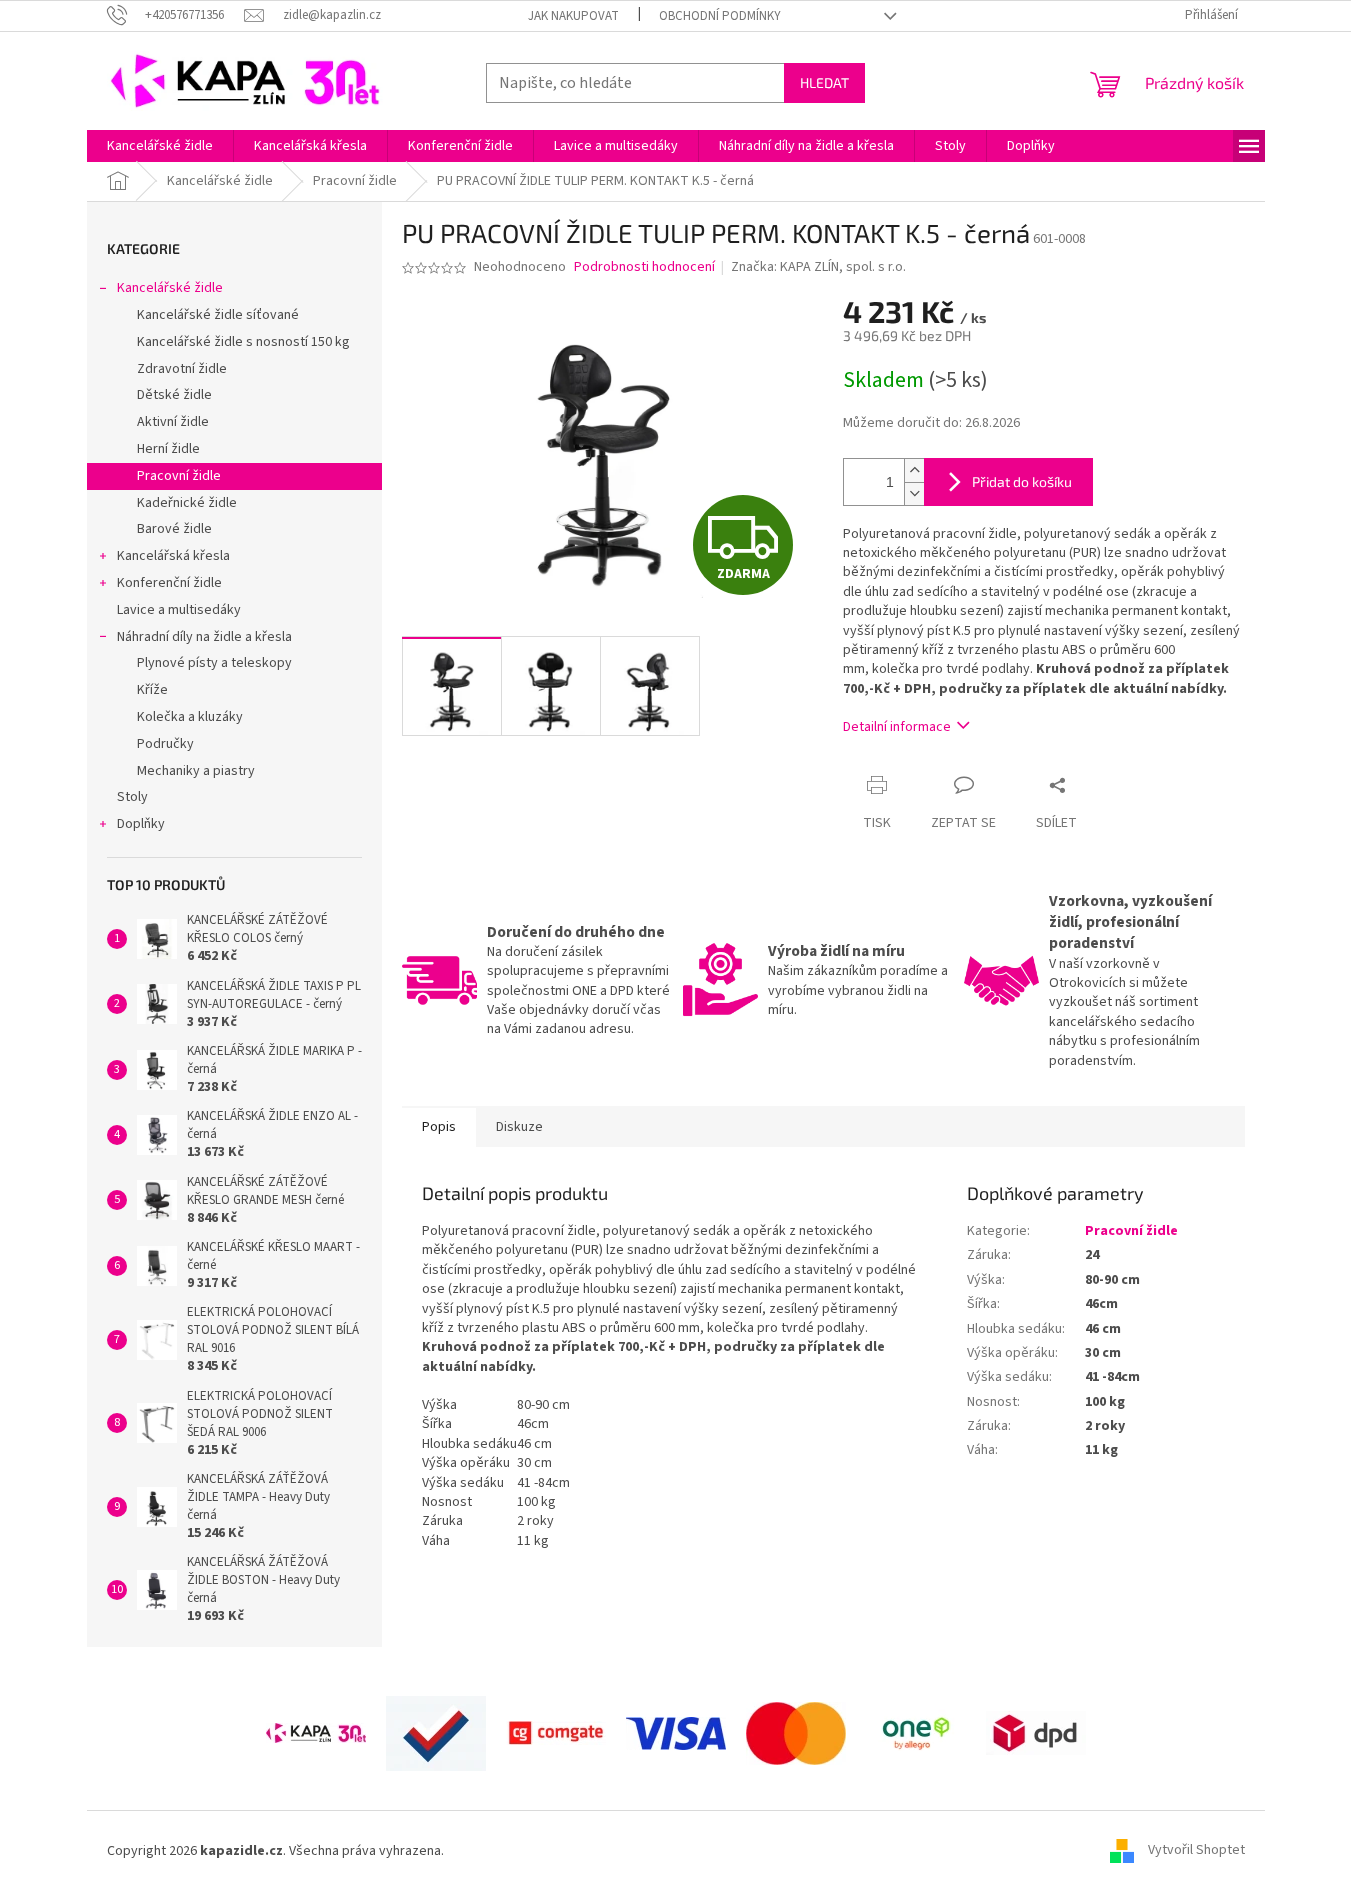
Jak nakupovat (573, 16)
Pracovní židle (179, 476)
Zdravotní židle (182, 369)
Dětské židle (174, 395)
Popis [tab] (439, 1127)
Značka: (818, 267)
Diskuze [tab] (519, 1127)
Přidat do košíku (1022, 481)
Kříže (152, 690)
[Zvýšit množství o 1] (914, 470)
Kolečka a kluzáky (190, 717)
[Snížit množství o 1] (914, 493)
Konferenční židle (169, 583)
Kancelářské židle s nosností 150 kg (243, 342)
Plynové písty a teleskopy (214, 663)
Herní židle (168, 449)
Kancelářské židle (170, 288)
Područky (165, 744)
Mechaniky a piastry (196, 771)
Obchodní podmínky (720, 16)
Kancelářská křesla (173, 556)
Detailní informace (897, 727)
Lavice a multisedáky (179, 610)
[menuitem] (160, 146)
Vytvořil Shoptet (1196, 1851)
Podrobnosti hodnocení (644, 267)
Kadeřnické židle (187, 503)
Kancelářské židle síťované (218, 315)
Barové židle (174, 529)
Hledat (824, 82)
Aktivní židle (173, 422)
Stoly (132, 797)
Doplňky (141, 824)
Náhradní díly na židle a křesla (204, 637)
